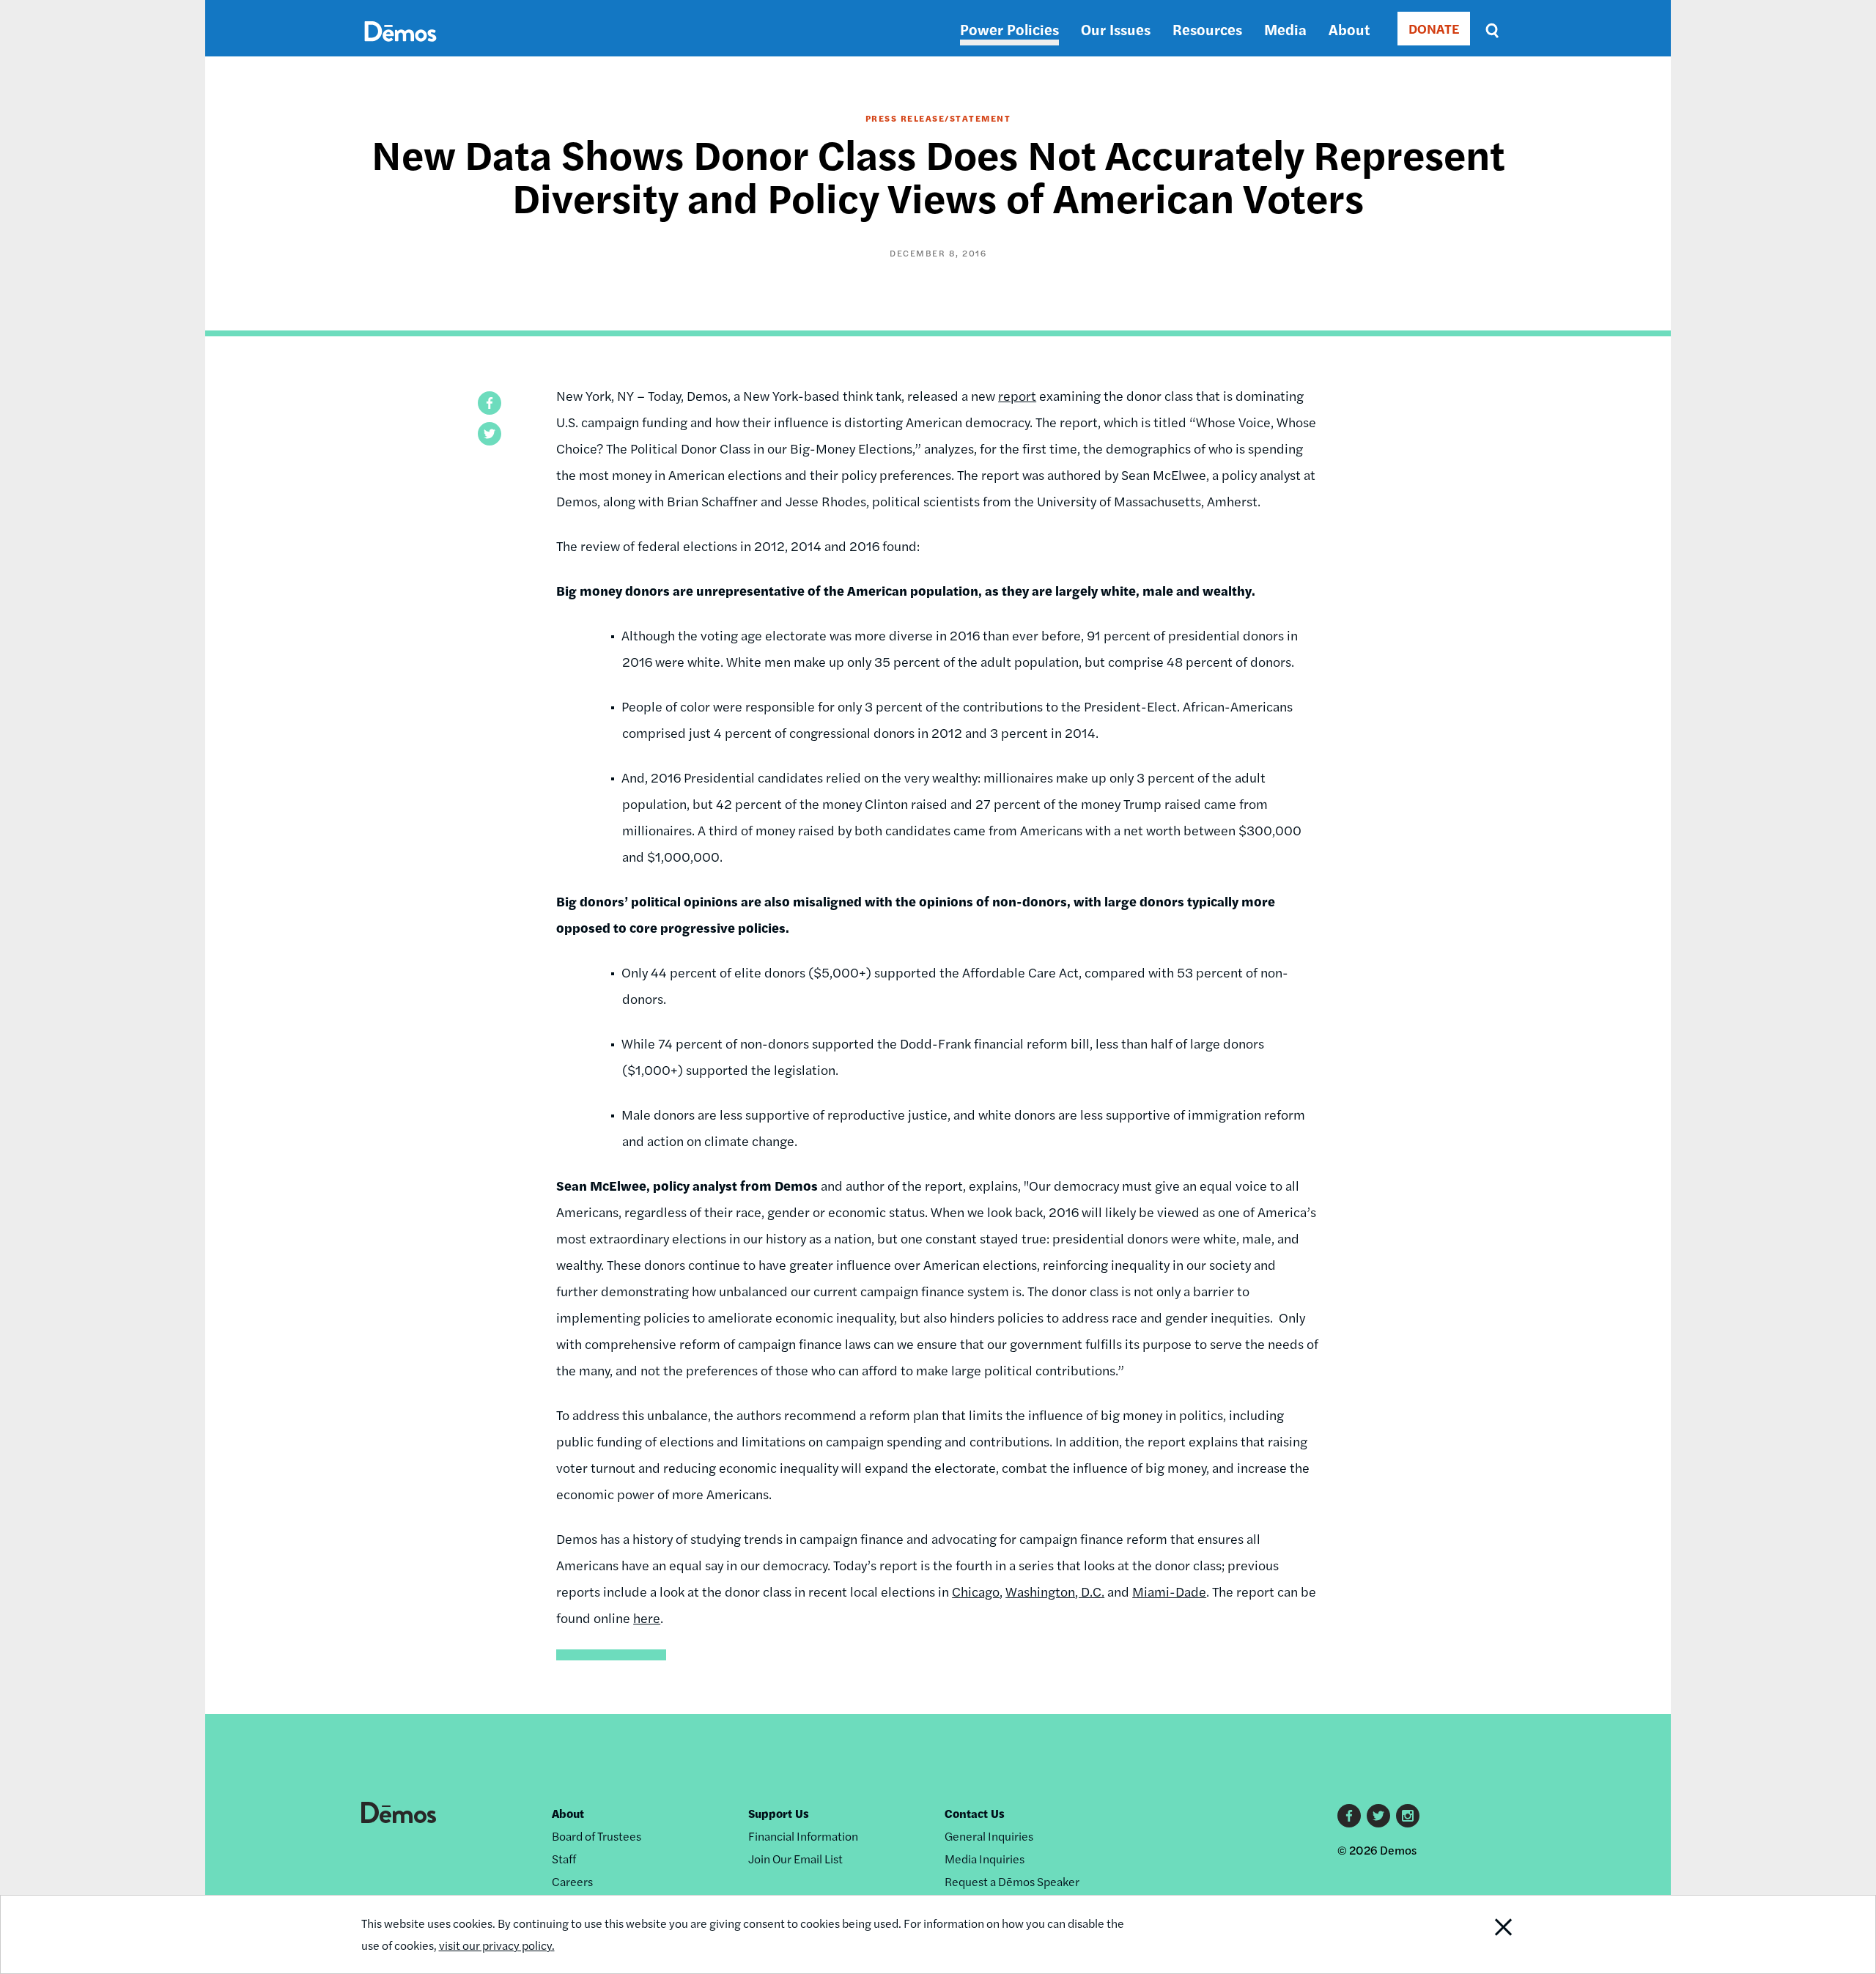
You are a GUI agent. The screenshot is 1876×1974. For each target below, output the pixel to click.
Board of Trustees (597, 1836)
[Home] (400, 48)
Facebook (1349, 1816)
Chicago (976, 1591)
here (647, 1618)
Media (1285, 29)
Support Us (779, 1813)
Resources (1207, 29)
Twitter (1378, 1816)
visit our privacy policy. (497, 1945)
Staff (564, 1859)
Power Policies (1009, 29)
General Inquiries (989, 1836)
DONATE (1434, 28)
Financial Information (803, 1836)
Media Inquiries (985, 1859)
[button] (490, 403)
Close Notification (1475, 1934)
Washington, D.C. (1055, 1591)
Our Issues (1116, 29)
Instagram (1408, 1816)
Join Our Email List (795, 1859)
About (1349, 29)
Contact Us (975, 1813)
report (1017, 395)
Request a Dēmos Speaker (1012, 1881)
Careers (572, 1881)
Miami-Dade (1169, 1591)
